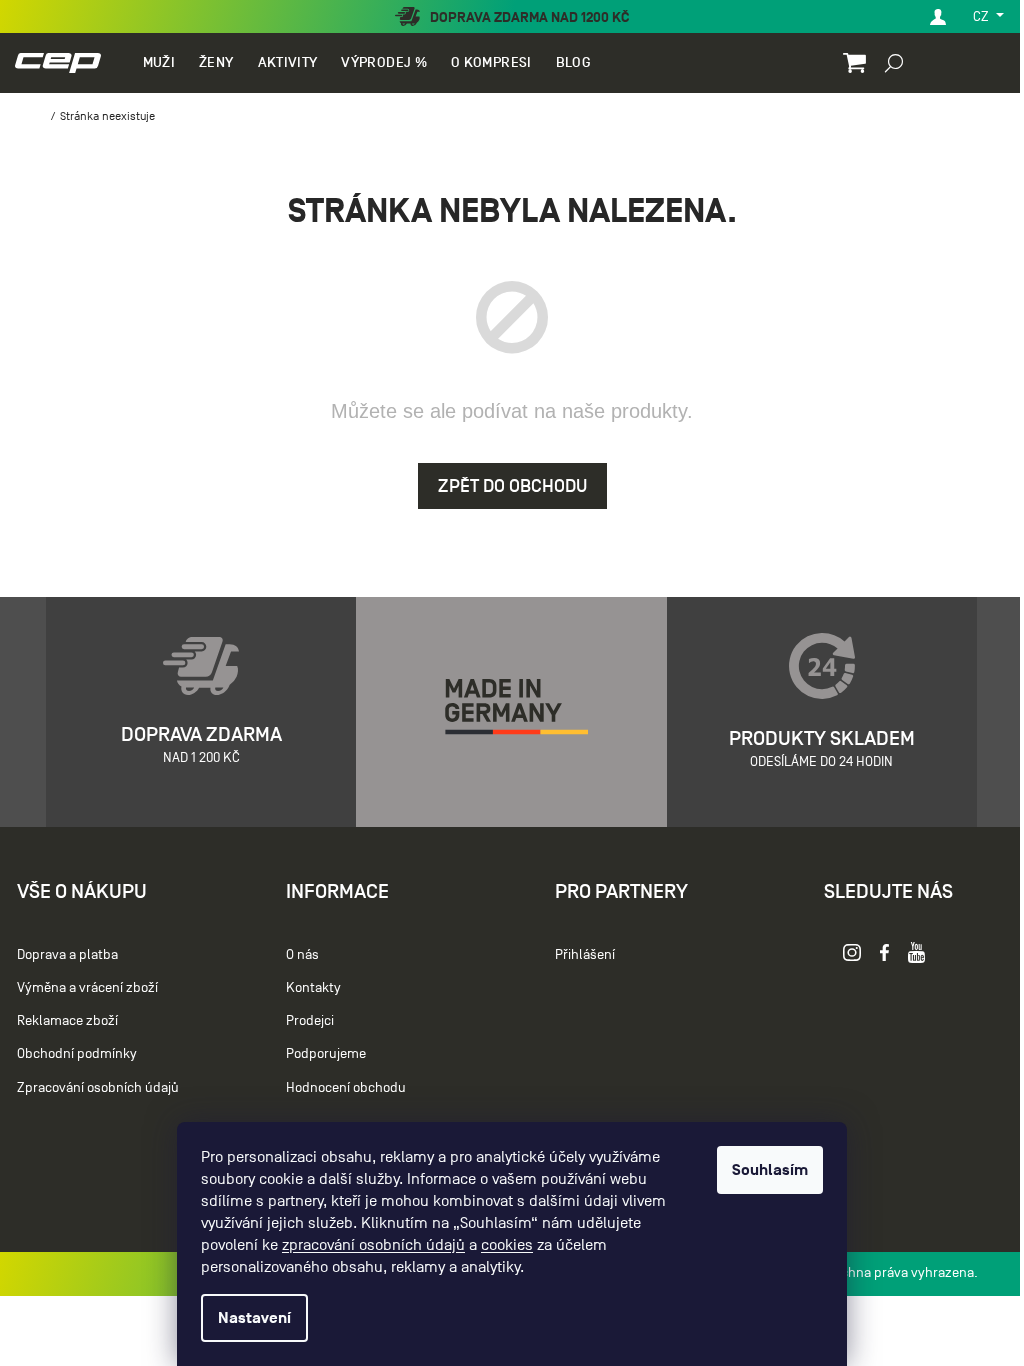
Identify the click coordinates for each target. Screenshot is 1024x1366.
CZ (982, 16)
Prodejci (310, 1020)
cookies (507, 1245)
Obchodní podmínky (77, 1053)
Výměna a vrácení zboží (87, 987)
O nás (302, 954)
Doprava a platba (67, 954)
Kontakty (313, 987)
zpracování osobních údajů (373, 1245)
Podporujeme (326, 1053)
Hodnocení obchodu (346, 1087)
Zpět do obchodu (512, 486)
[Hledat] (894, 62)
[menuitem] (159, 63)
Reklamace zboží (67, 1020)
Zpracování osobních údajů (98, 1087)
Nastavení (254, 1318)
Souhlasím (770, 1170)
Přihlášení (585, 954)
